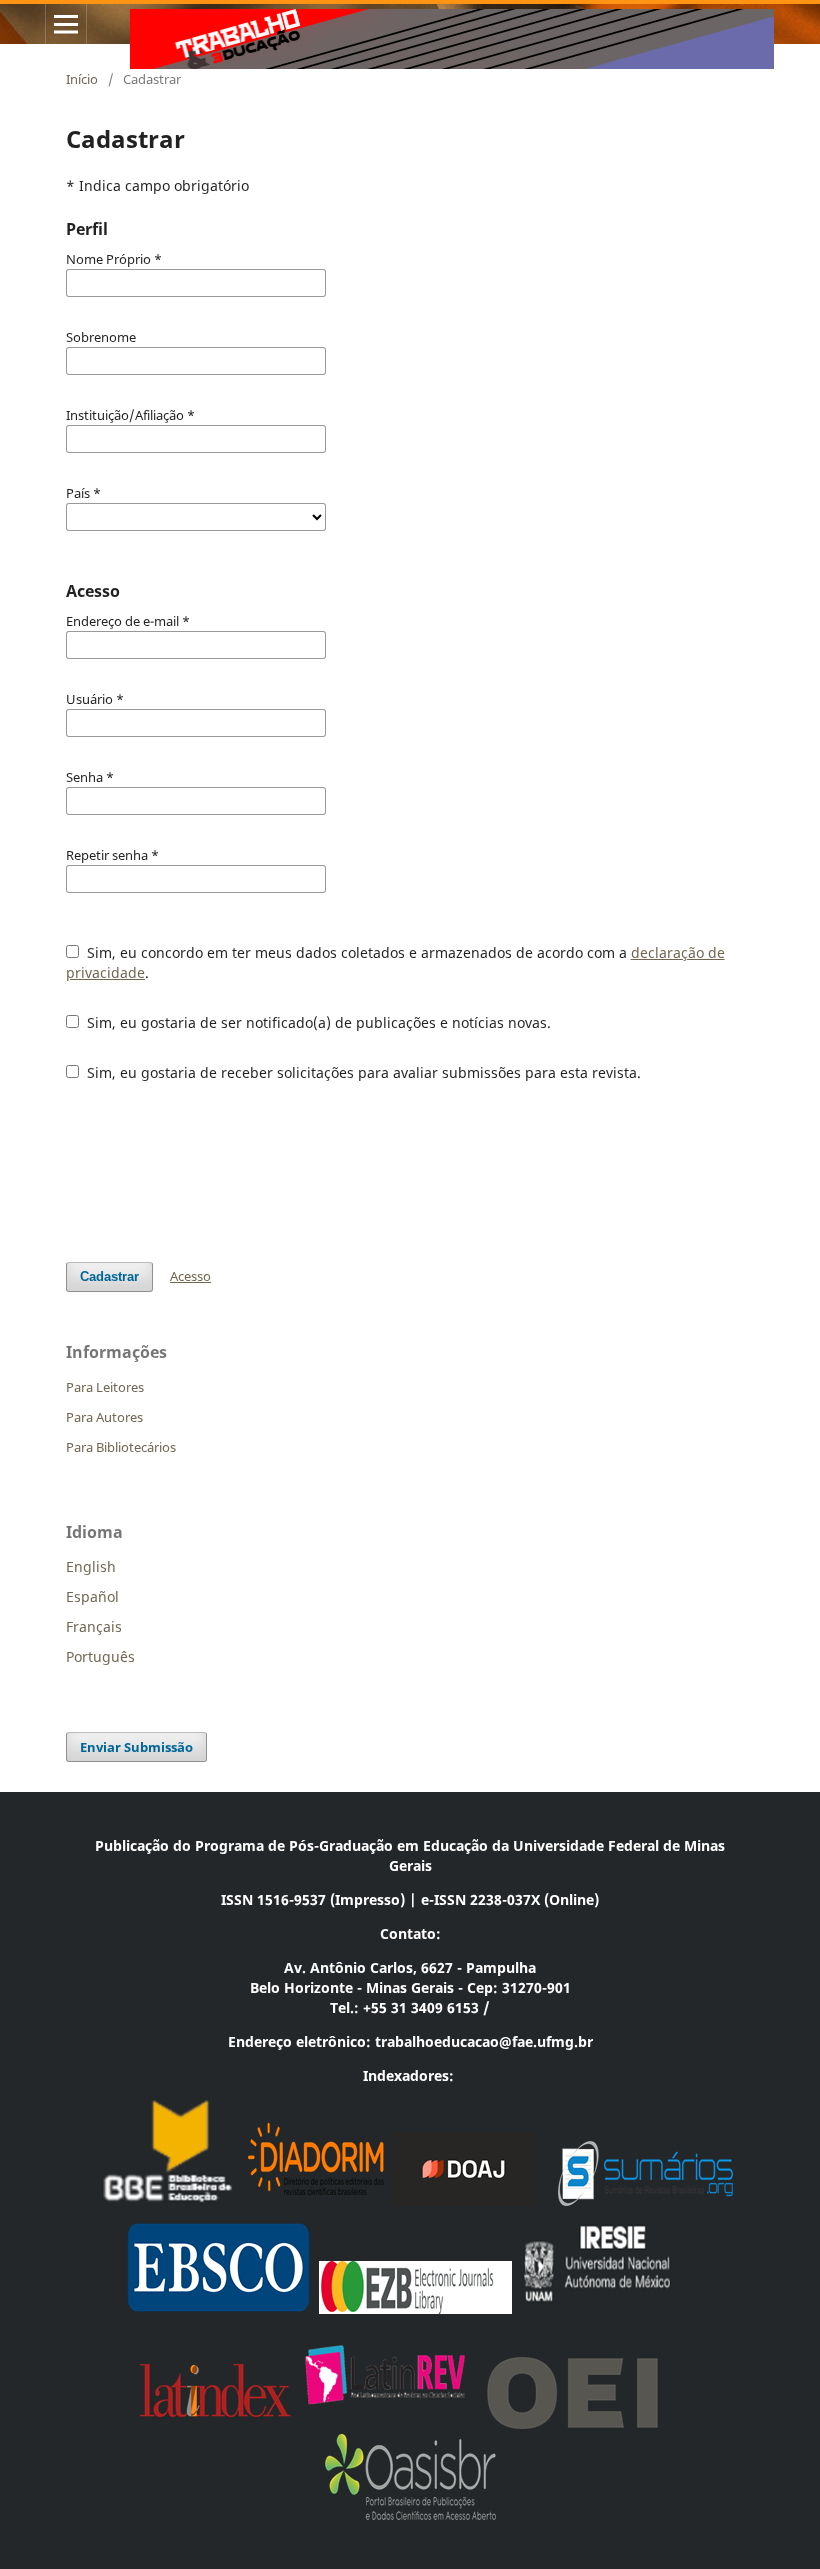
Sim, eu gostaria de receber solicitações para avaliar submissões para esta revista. (362, 1072)
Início (82, 79)
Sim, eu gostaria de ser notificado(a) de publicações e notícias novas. (317, 1022)
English (91, 1566)
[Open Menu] (66, 24)
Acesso (190, 1276)
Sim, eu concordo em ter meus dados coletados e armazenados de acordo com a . (395, 962)
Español (92, 1596)
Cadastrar (109, 1276)
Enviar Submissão (136, 1747)
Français (94, 1626)
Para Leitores (105, 1387)
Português (100, 1656)
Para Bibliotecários (121, 1447)
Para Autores (104, 1417)
